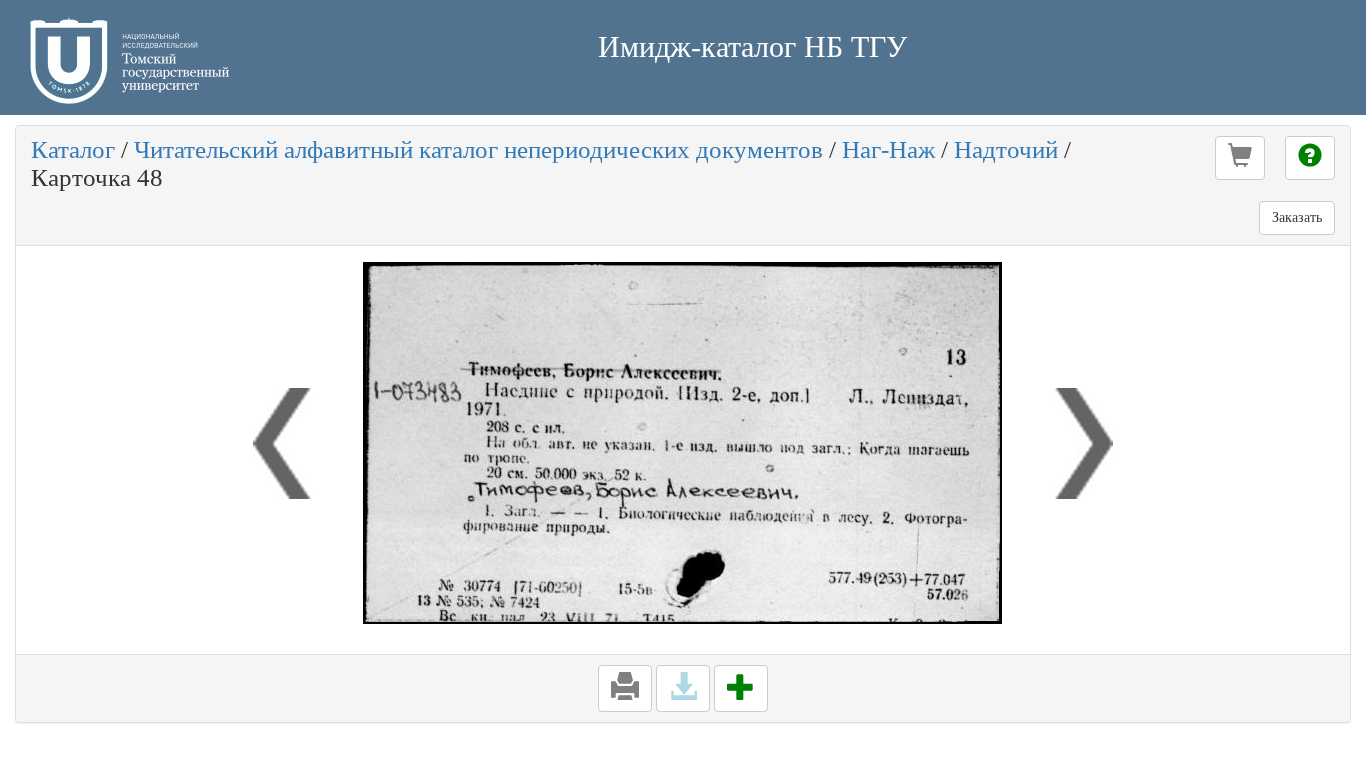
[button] (1240, 158)
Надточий (1006, 149)
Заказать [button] (1297, 217)
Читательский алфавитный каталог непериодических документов (478, 149)
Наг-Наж (888, 149)
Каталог (73, 149)
